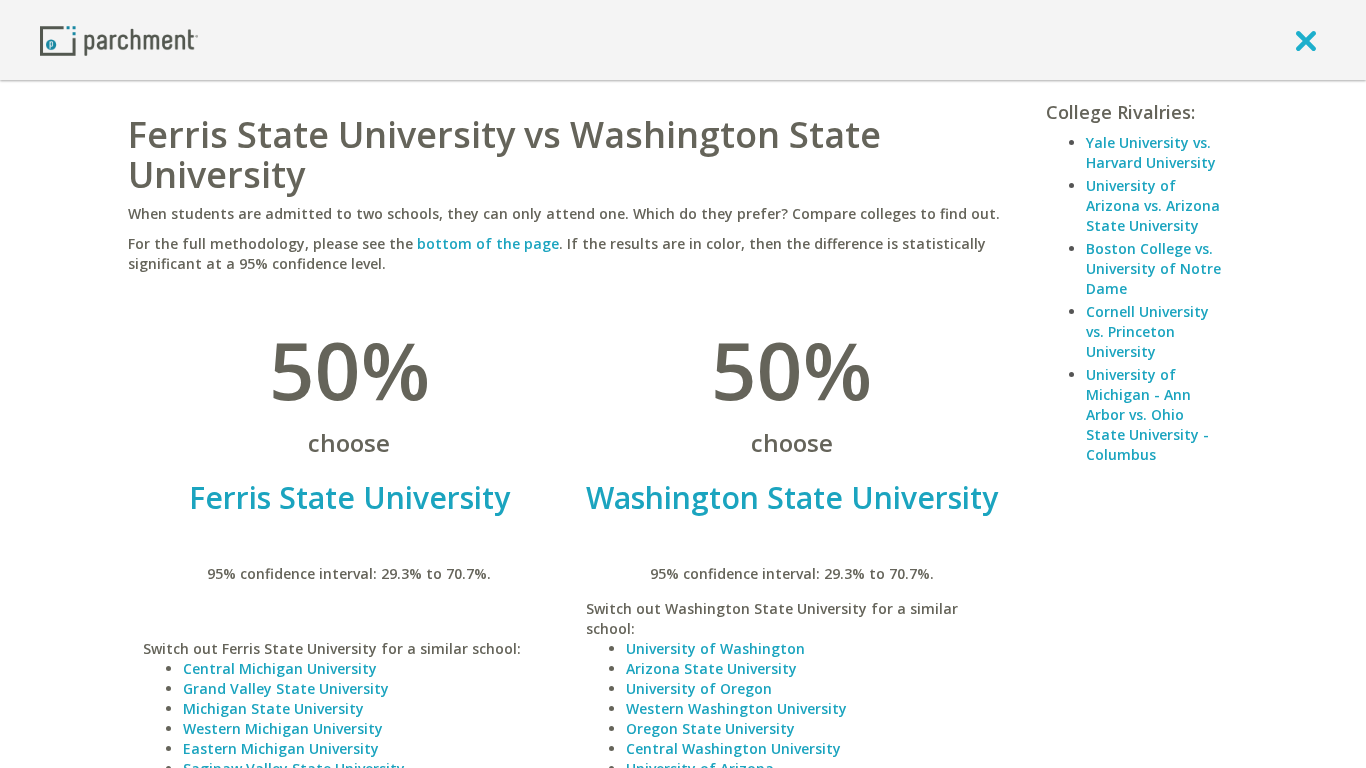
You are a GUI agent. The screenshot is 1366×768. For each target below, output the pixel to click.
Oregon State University (710, 728)
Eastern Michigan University (281, 748)
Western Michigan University (283, 728)
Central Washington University (733, 748)
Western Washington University (736, 708)
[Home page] (119, 39)
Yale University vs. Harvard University (1151, 152)
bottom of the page (488, 243)
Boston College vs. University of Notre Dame (1153, 268)
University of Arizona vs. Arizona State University (1153, 205)
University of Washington (715, 648)
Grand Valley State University (286, 688)
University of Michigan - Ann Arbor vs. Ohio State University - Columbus (1147, 414)
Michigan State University (273, 708)
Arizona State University (711, 668)
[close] (1306, 40)
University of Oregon (699, 688)
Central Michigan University (280, 668)
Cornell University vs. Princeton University (1147, 331)
